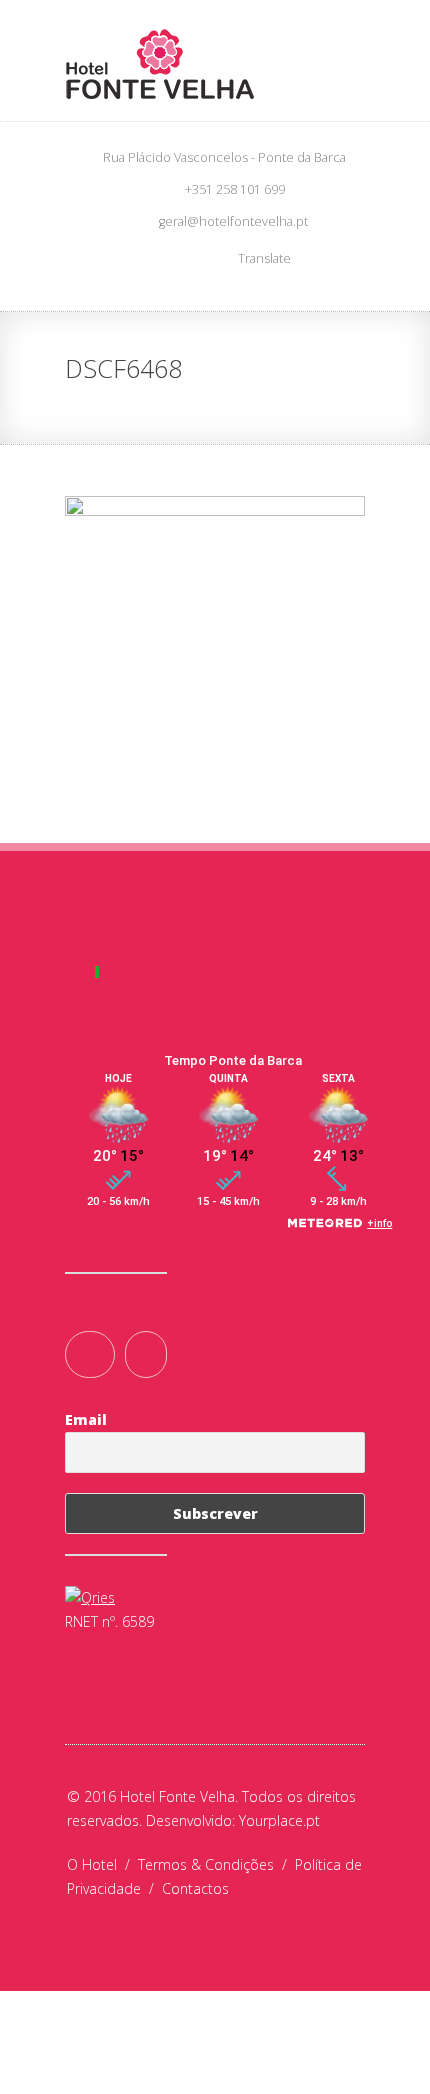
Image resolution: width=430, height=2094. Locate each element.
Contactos (195, 1888)
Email (86, 1419)
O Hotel (102, 1864)
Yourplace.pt (279, 1820)
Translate (264, 258)
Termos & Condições (216, 1864)
